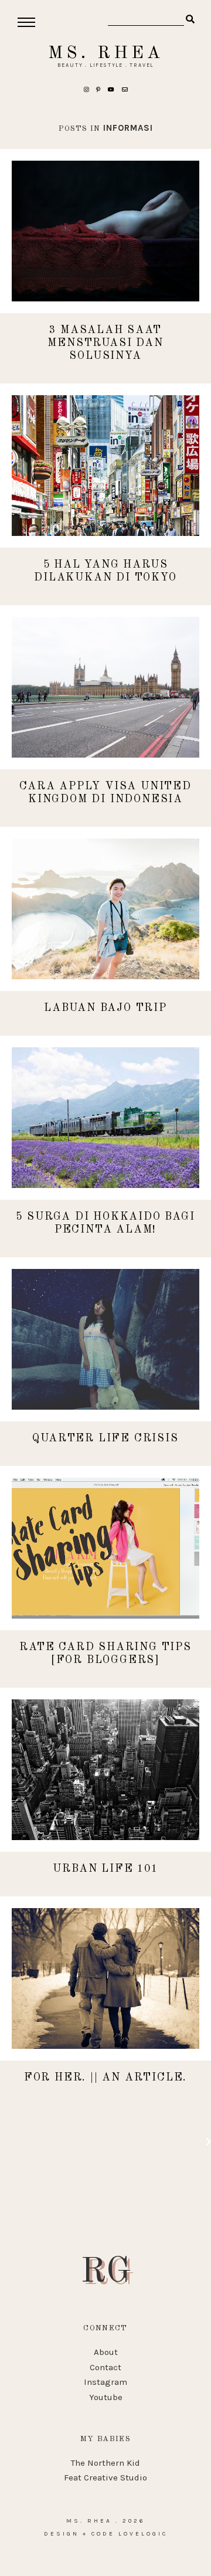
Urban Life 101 (105, 1869)
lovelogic (143, 2534)
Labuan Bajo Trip (105, 1008)
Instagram (105, 2382)
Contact (105, 2367)
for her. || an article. (105, 2078)
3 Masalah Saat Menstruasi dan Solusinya (105, 343)
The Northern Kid (105, 2463)
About (106, 2352)
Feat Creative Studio (105, 2477)
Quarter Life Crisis (105, 1438)
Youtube (106, 2397)
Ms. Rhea (106, 53)
